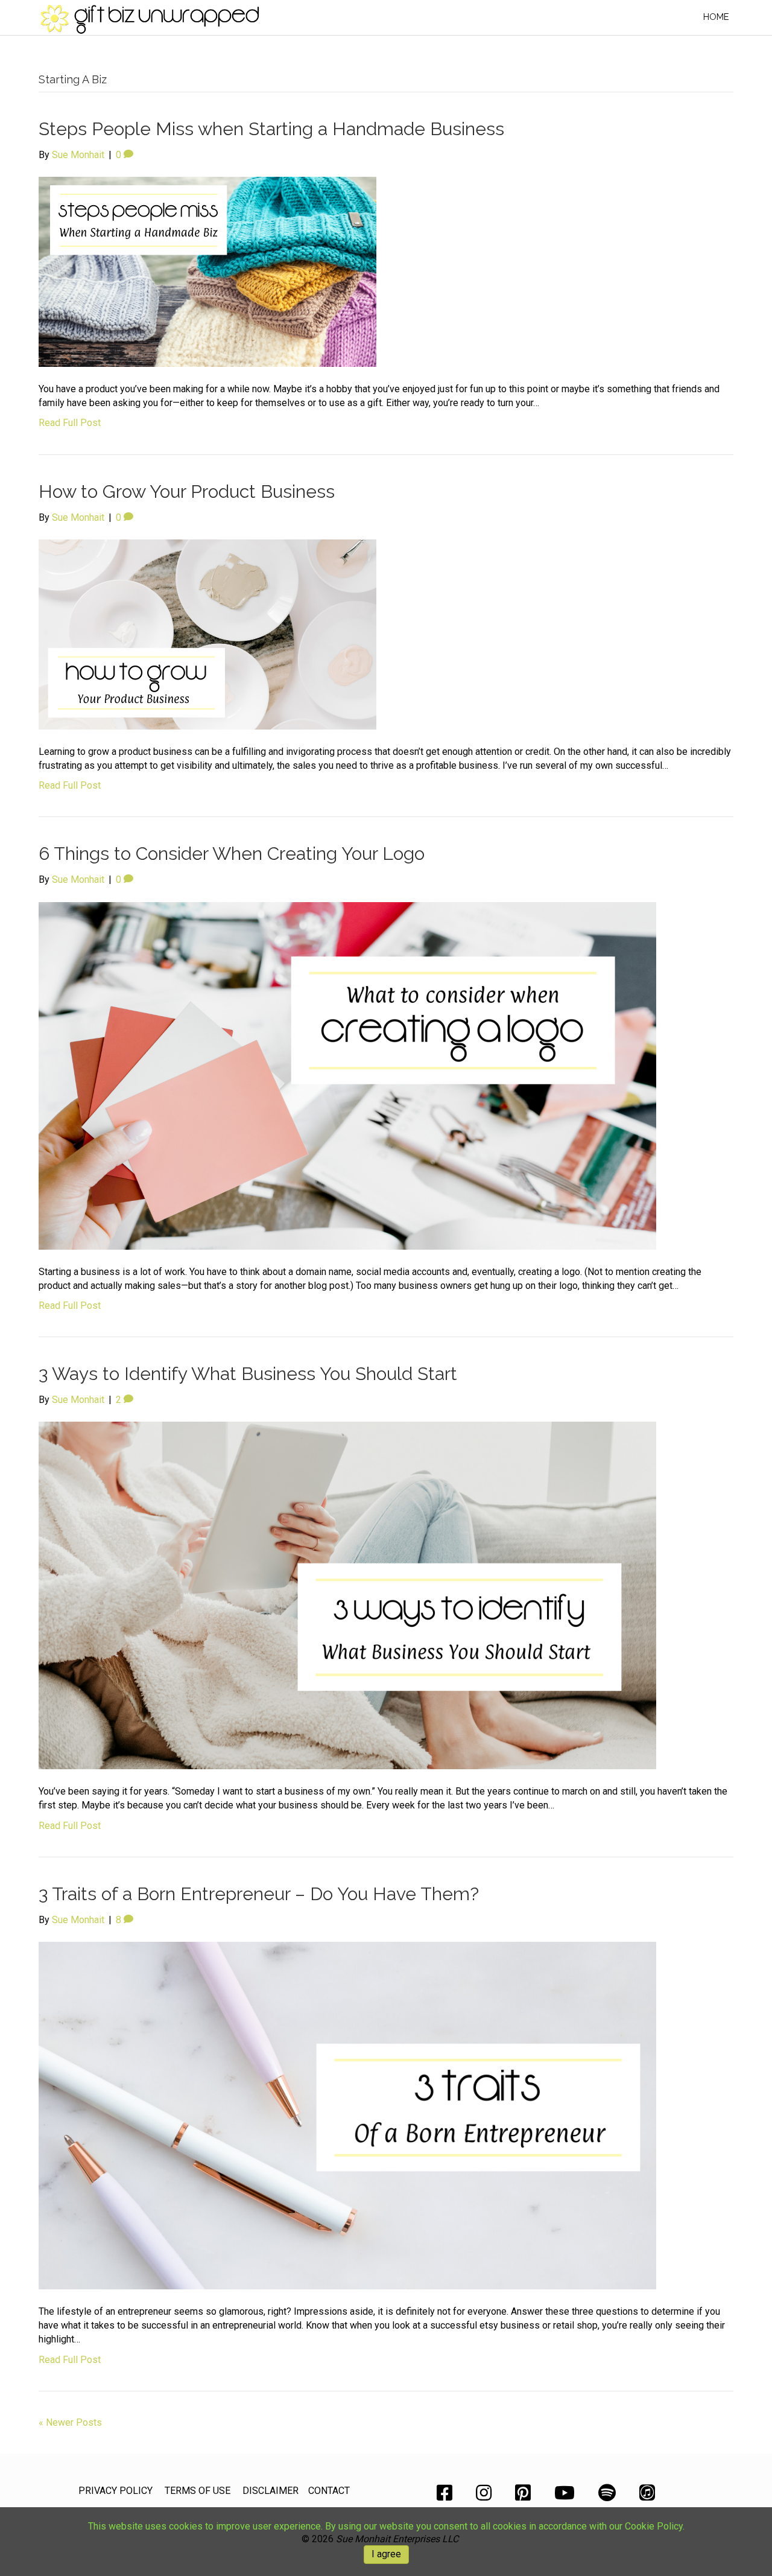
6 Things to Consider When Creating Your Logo (232, 854)
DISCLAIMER (271, 2491)
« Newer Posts (70, 2422)
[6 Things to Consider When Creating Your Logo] (347, 1075)
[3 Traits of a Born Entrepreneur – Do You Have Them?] (347, 2115)
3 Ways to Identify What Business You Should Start (248, 1374)
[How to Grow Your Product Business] (207, 634)
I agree (386, 2554)
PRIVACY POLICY (115, 2491)
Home (716, 17)
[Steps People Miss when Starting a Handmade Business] (207, 271)
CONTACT (329, 2491)
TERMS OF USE (198, 2491)
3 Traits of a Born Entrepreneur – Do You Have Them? (259, 1894)
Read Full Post (70, 423)
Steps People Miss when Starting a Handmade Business (271, 129)
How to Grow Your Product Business (187, 491)
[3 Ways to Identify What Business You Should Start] (347, 1595)
